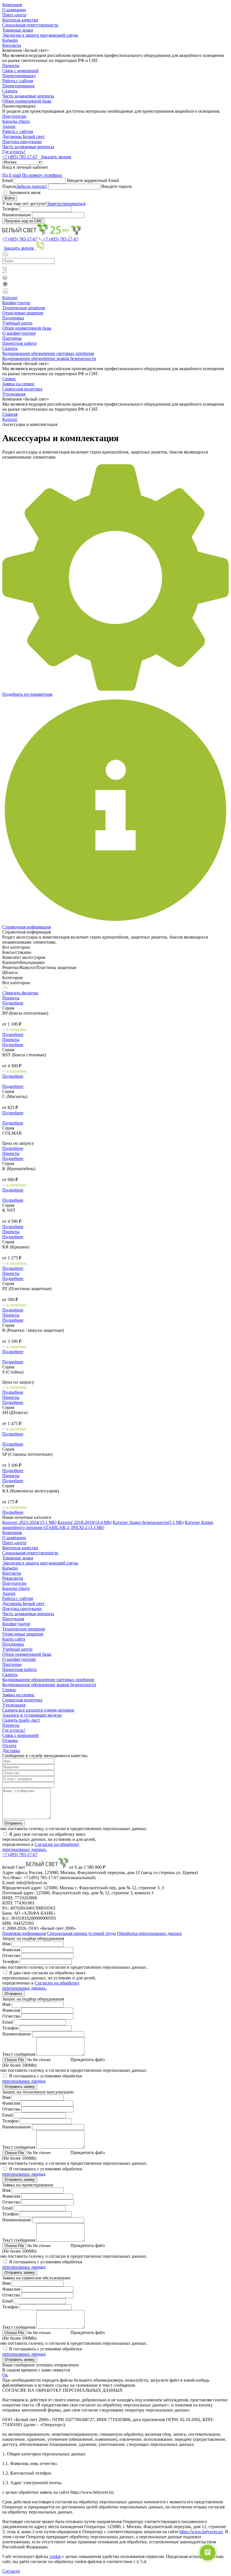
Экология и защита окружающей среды (40, 35)
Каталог (10, 298)
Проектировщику (19, 76)
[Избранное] (115, 285)
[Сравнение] (115, 272)
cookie (55, 2556)
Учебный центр (17, 323)
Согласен (11, 2571)
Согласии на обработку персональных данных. (41, 1847)
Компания (12, 5)
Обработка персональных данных (149, 1933)
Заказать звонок (56, 157)
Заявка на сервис (18, 384)
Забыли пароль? (32, 186)
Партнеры (12, 338)
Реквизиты (13, 1578)
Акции (9, 126)
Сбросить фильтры (20, 993)
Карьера (10, 40)
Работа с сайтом (18, 81)
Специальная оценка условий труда (81, 1933)
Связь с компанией (20, 71)
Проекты (11, 65)
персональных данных (24, 2081)
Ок (5, 2375)
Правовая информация (24, 1933)
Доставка (11, 1751)
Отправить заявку (20, 2087)
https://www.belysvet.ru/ (201, 2532)
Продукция (13, 1619)
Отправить (14, 1823)
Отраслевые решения (23, 313)
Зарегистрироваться (66, 204)
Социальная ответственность (30, 25)
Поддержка (13, 318)
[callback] (40, 248)
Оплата (9, 1745)
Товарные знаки (18, 30)
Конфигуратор (16, 303)
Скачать (10, 91)
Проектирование (18, 86)
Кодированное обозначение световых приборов (48, 353)
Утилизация (14, 394)
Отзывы (10, 1740)
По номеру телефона (42, 175)
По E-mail (12, 175)
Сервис (9, 379)
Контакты (12, 45)
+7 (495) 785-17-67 (20, 157)
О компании (14, 10)
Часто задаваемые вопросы (28, 96)
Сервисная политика (22, 389)
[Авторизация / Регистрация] (115, 254)
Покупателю (14, 116)
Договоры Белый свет (23, 136)
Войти (10, 198)
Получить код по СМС (23, 221)
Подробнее (13, 1003)
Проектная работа (19, 343)
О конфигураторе (19, 333)
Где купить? (14, 152)
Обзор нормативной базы (27, 101)
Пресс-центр (14, 15)
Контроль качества (20, 20)
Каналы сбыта (16, 121)
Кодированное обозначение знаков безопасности (49, 358)
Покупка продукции (22, 142)
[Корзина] (115, 278)
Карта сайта (14, 1639)
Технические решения (24, 308)
